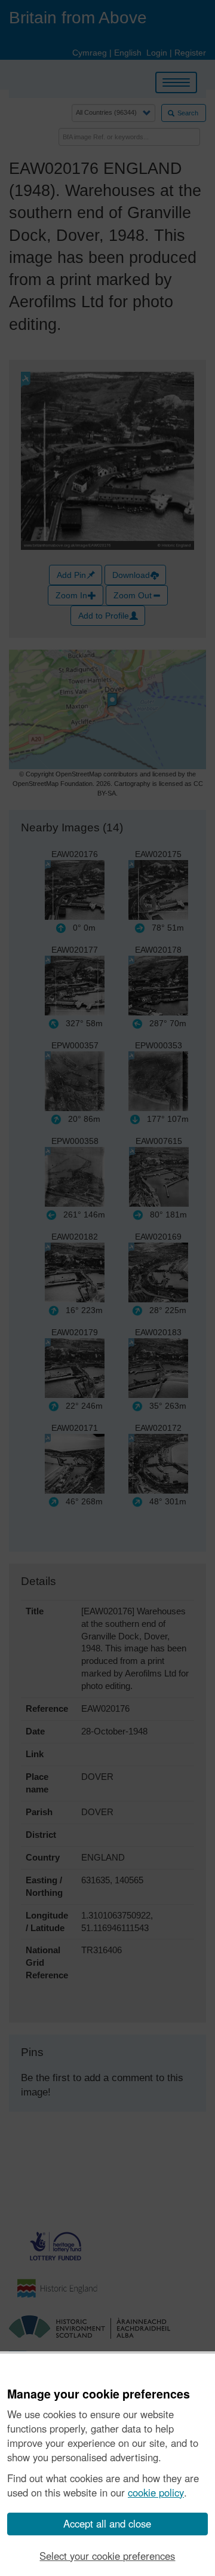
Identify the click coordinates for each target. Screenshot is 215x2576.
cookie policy (156, 2492)
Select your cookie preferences (107, 2556)
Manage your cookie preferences (99, 2394)
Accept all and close (107, 2523)
